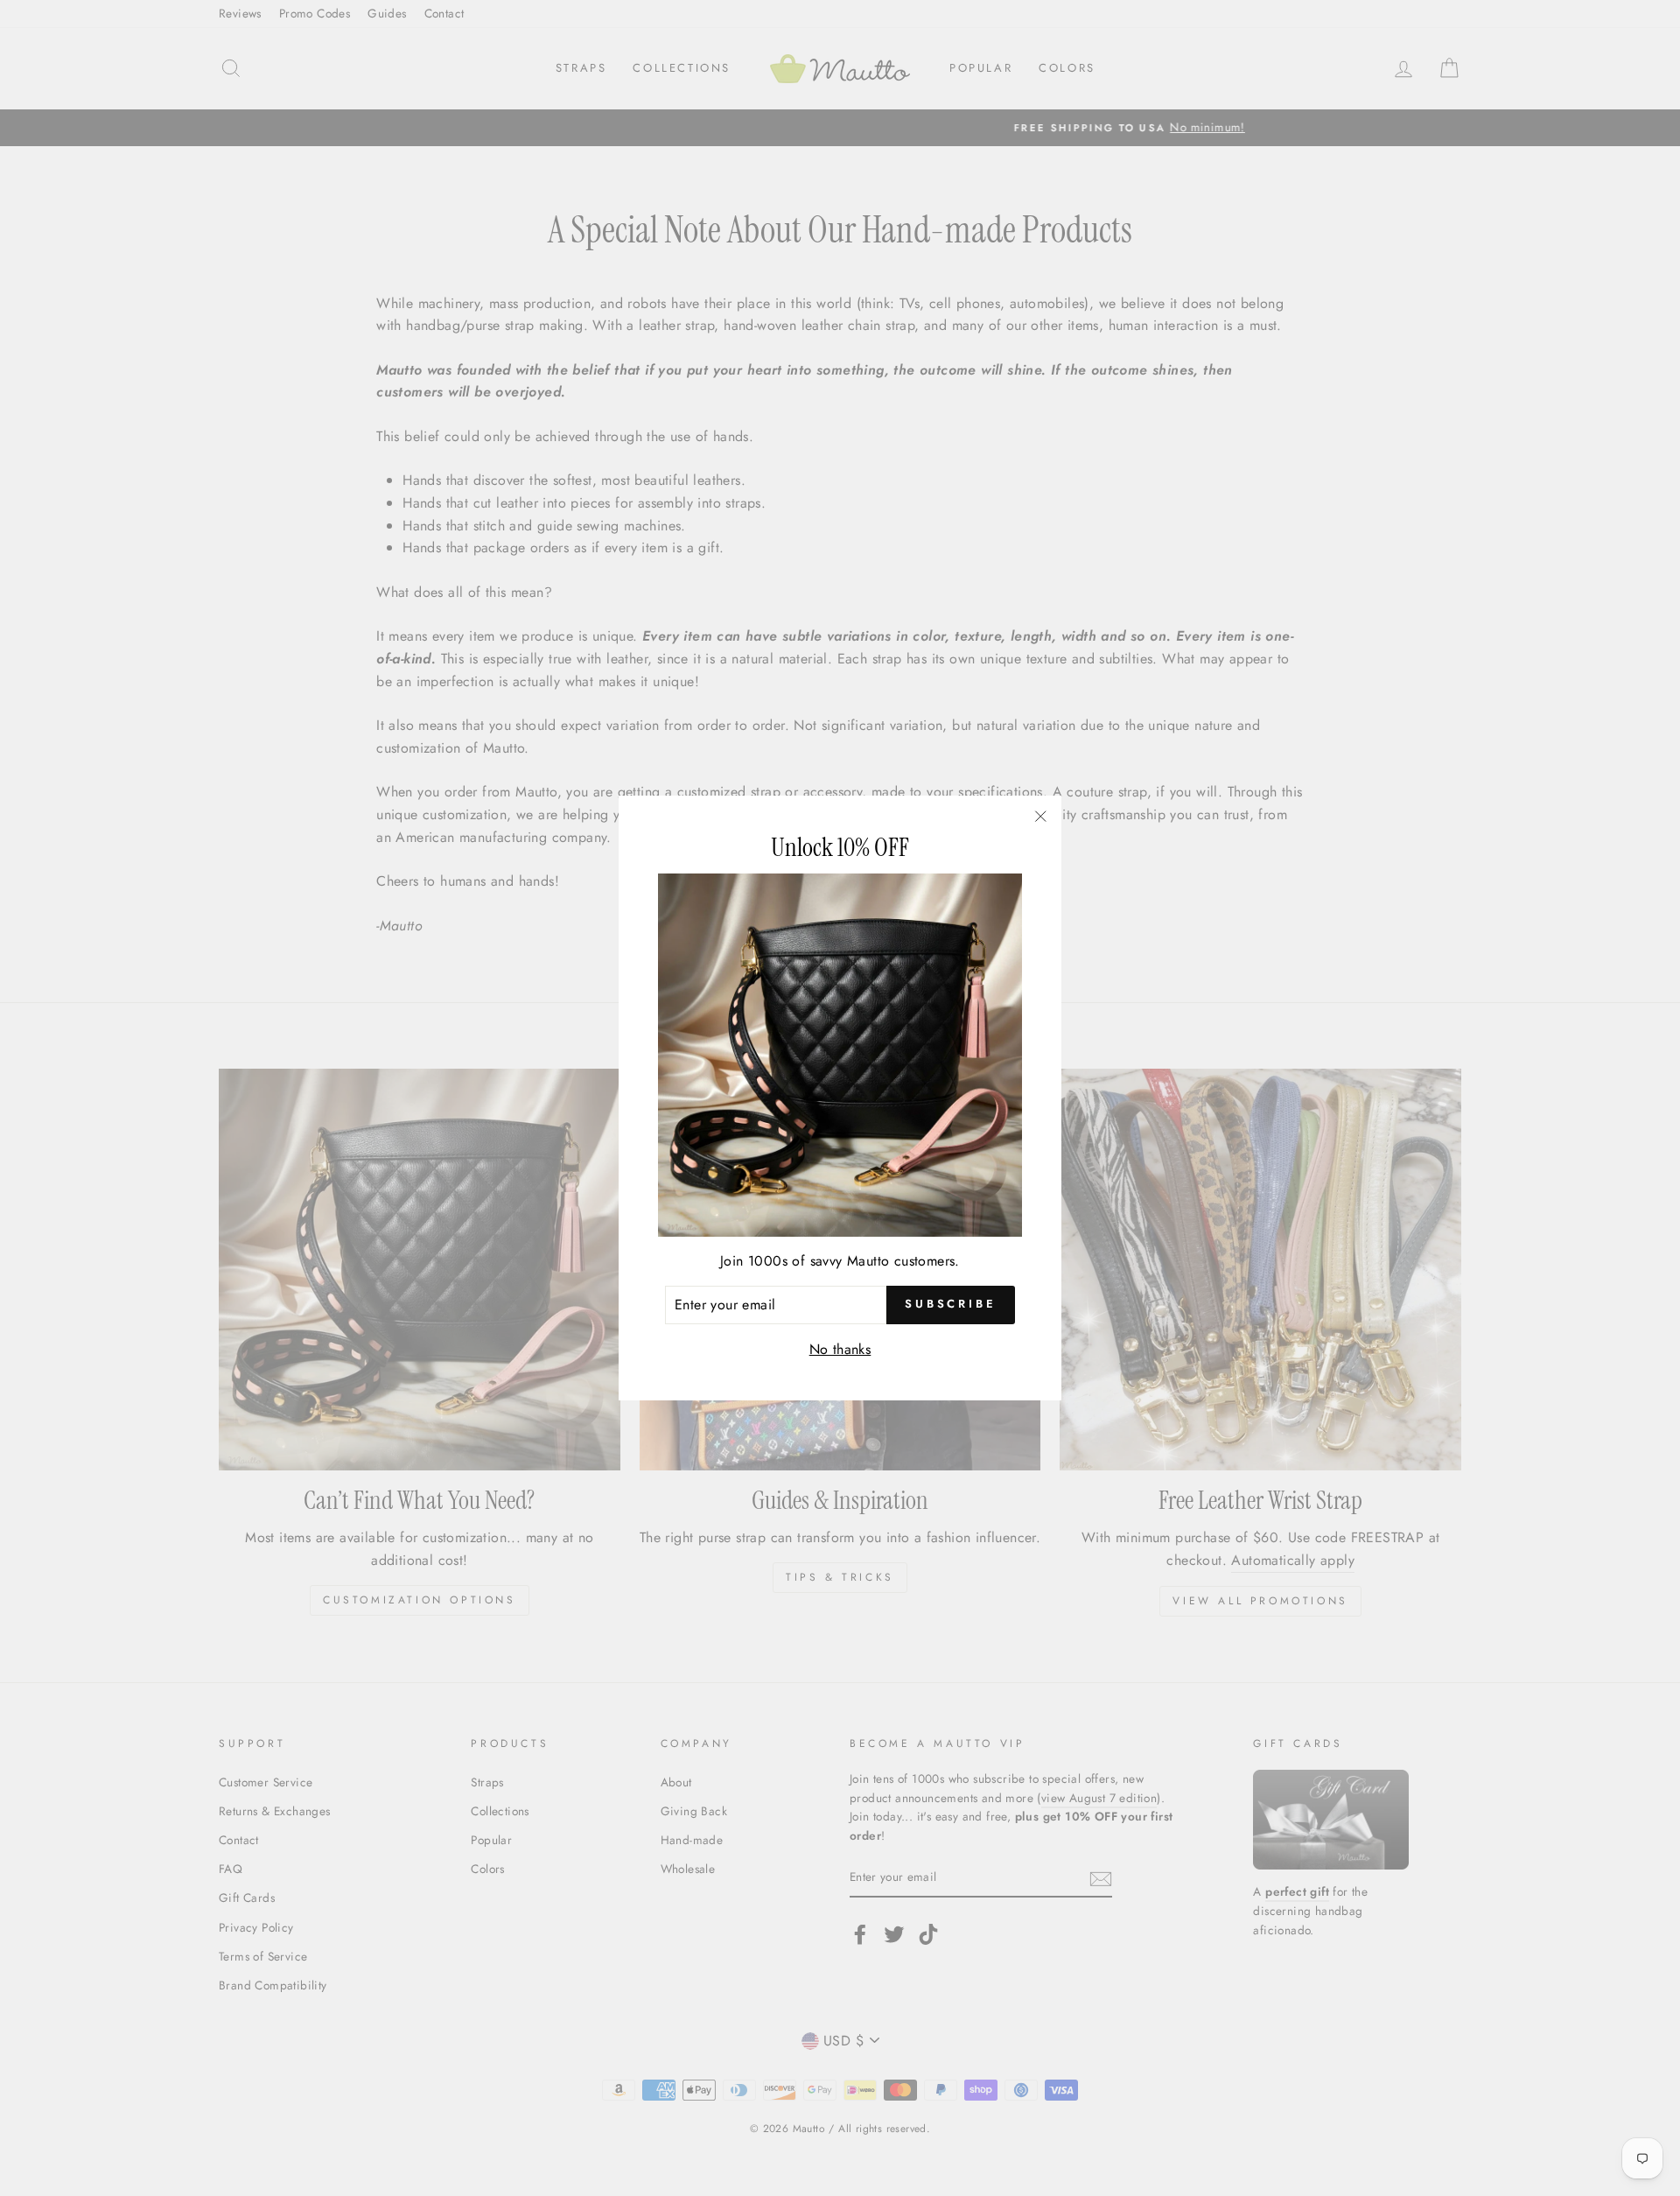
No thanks (840, 1349)
